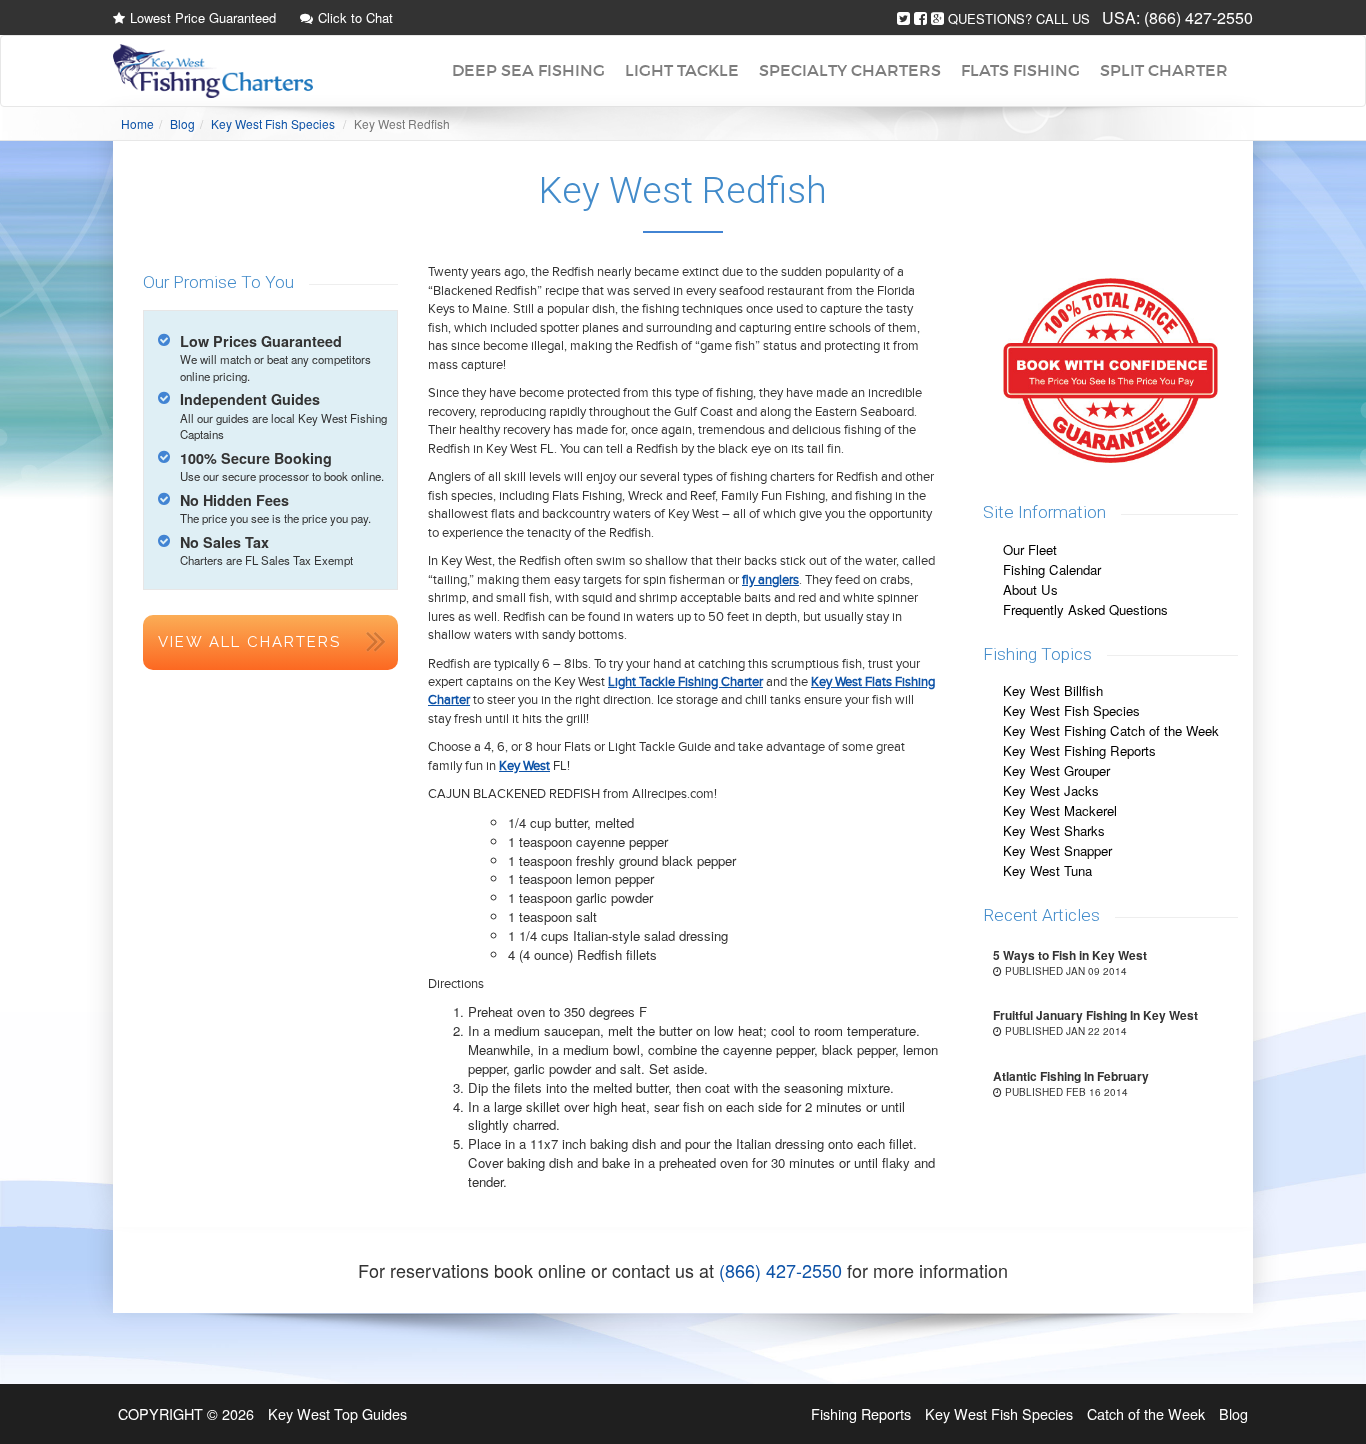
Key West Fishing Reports (1079, 750)
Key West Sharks (1054, 830)
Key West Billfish (1053, 690)
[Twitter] (903, 18)
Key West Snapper (1057, 850)
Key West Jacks (1051, 790)
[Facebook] (920, 18)
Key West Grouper (1056, 770)
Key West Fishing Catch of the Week (1111, 730)
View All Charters (249, 642)
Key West (524, 766)
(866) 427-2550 (1198, 17)
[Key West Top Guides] (213, 71)
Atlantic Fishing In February (1071, 1076)
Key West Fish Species (1071, 710)
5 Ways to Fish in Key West (1070, 955)
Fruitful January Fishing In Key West (1095, 1015)
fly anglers (770, 580)
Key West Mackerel (1060, 810)
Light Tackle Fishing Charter (685, 682)
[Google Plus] (937, 18)
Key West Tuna (1047, 870)
